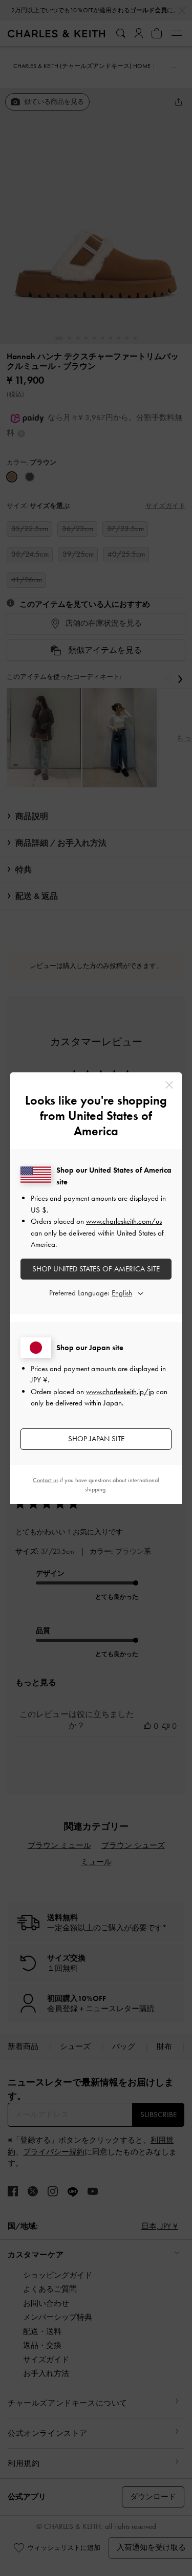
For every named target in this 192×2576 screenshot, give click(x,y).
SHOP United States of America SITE (96, 1269)
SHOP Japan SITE (96, 1439)
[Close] (169, 1085)
